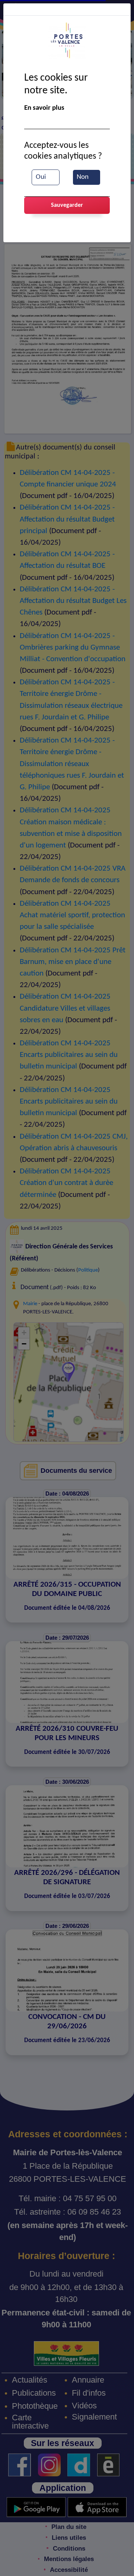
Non (83, 177)
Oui (41, 177)
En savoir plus (44, 108)
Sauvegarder (67, 205)
